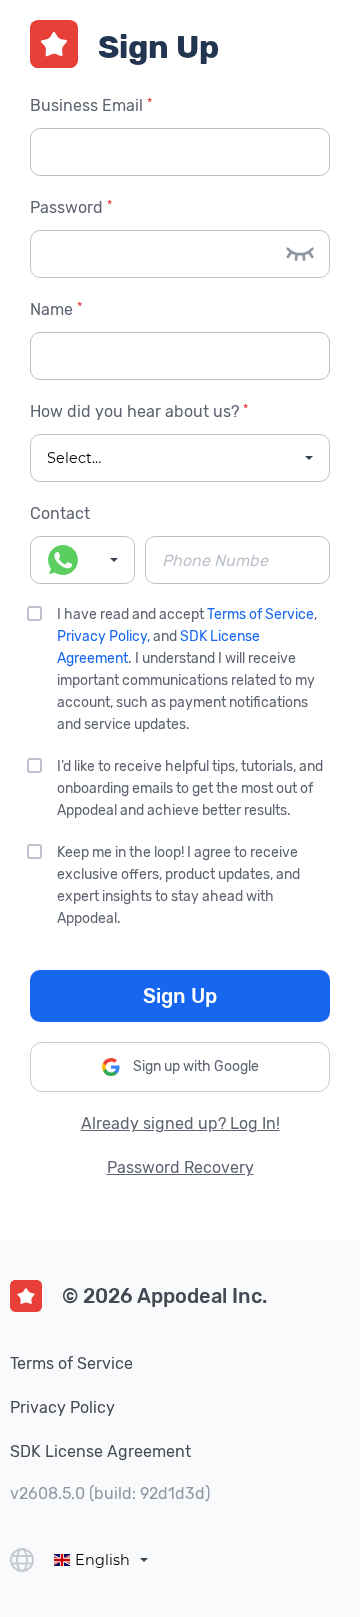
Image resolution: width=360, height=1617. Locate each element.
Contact (60, 513)
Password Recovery (180, 1167)
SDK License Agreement (100, 1451)
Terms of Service (260, 614)
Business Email (89, 105)
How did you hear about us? (137, 411)
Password (69, 207)
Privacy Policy (62, 1407)
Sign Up (180, 996)
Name (54, 309)
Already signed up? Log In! (180, 1123)
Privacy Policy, (103, 636)
